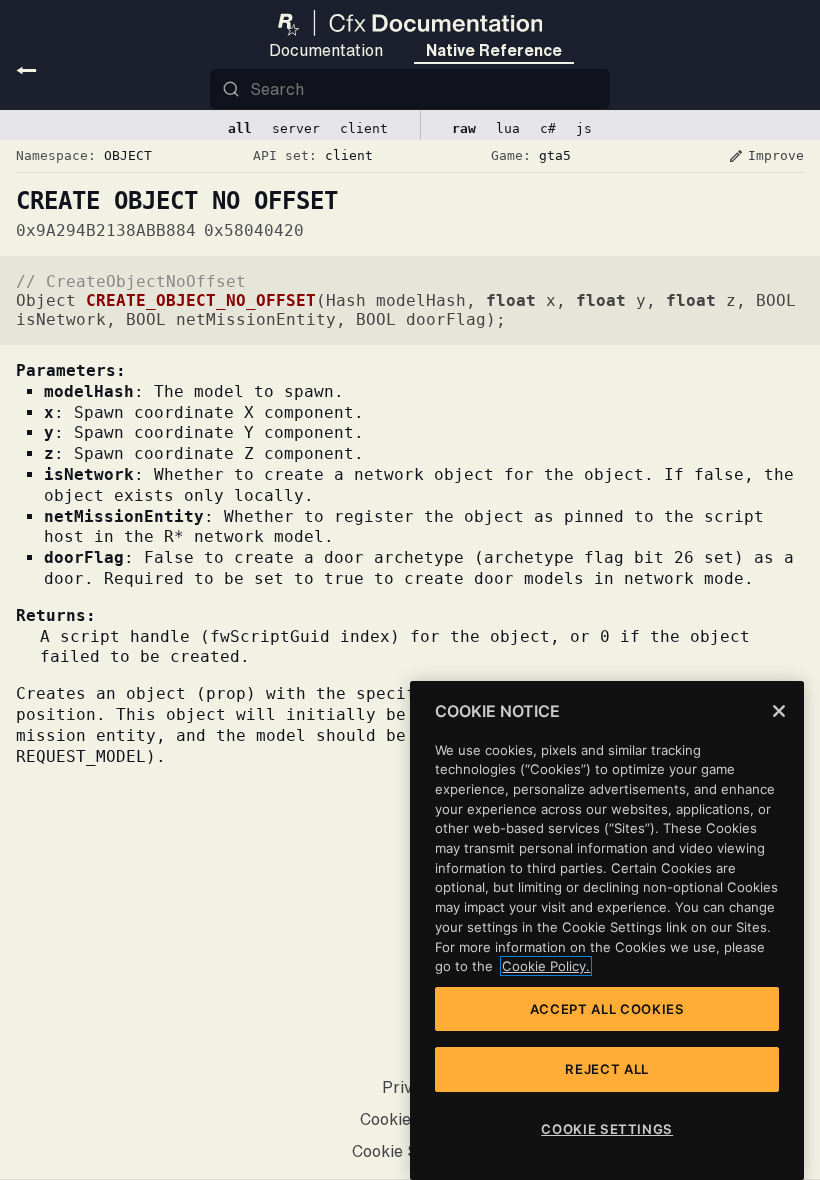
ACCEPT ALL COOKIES (607, 1009)
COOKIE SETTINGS (607, 1129)
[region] (607, 930)
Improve (766, 156)
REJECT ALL (607, 1069)
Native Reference (494, 50)
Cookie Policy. (546, 966)
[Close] (779, 711)
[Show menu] (26, 70)
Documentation (326, 50)
